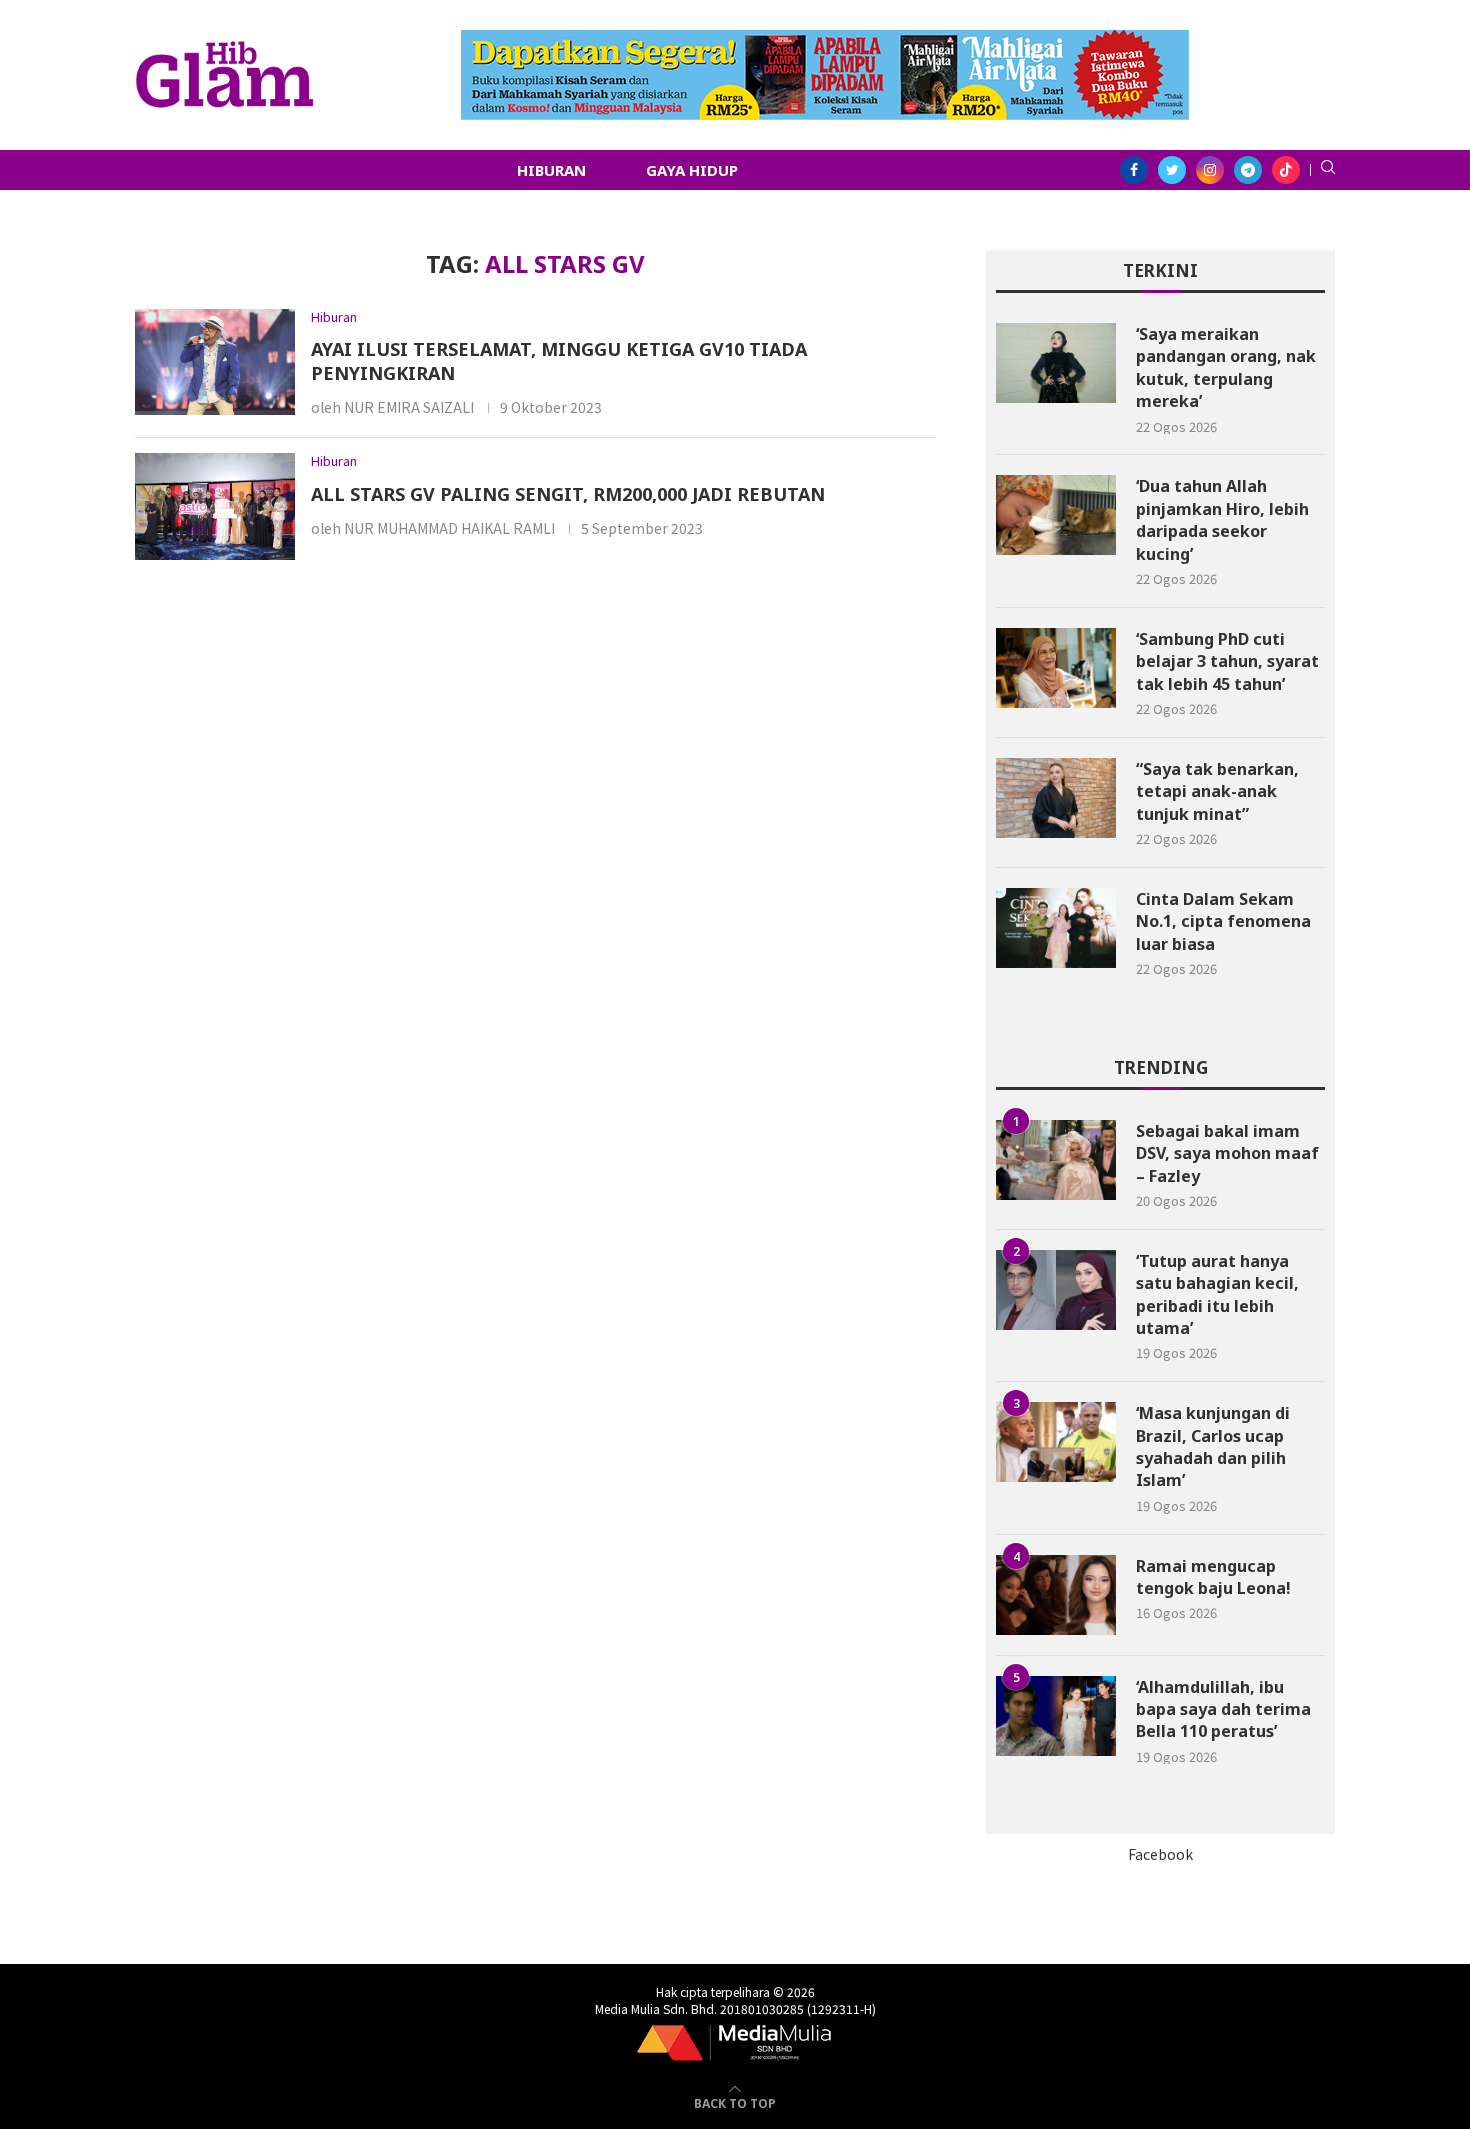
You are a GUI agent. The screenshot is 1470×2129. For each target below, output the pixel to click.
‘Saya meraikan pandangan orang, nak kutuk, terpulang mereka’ (1226, 367)
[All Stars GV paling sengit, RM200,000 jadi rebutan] (215, 506)
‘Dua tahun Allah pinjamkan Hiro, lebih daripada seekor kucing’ (1222, 519)
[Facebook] (1134, 170)
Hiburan (551, 170)
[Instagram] (1210, 170)
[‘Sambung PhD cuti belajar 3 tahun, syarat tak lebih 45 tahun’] (1056, 668)
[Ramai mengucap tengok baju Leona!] (1056, 1595)
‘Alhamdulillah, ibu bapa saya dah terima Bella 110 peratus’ (1223, 1709)
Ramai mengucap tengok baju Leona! (1213, 1577)
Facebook (1160, 1854)
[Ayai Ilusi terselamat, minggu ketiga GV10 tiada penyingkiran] (215, 362)
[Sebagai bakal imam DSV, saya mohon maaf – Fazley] (1056, 1160)
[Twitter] (1172, 170)
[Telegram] (1248, 170)
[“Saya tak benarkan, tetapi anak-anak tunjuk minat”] (1056, 798)
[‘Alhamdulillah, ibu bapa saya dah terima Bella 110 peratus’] (1056, 1716)
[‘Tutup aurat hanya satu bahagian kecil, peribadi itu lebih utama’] (1056, 1290)
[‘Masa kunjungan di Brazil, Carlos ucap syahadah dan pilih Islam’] (1056, 1442)
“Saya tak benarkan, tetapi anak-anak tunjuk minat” (1217, 791)
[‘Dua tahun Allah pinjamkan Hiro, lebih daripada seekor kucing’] (1056, 515)
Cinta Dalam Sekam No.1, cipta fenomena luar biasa (1223, 921)
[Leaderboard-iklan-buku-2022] (825, 40)
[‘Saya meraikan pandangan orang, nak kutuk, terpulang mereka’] (1056, 363)
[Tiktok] (1286, 170)
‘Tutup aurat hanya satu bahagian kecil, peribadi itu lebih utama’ (1217, 1294)
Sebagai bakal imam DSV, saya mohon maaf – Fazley (1227, 1153)
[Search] (1328, 170)
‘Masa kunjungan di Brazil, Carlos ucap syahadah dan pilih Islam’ (1213, 1446)
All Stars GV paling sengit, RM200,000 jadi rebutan (568, 494)
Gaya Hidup (692, 170)
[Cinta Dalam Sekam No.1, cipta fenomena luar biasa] (1056, 928)
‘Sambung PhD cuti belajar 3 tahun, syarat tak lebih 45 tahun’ (1227, 661)
